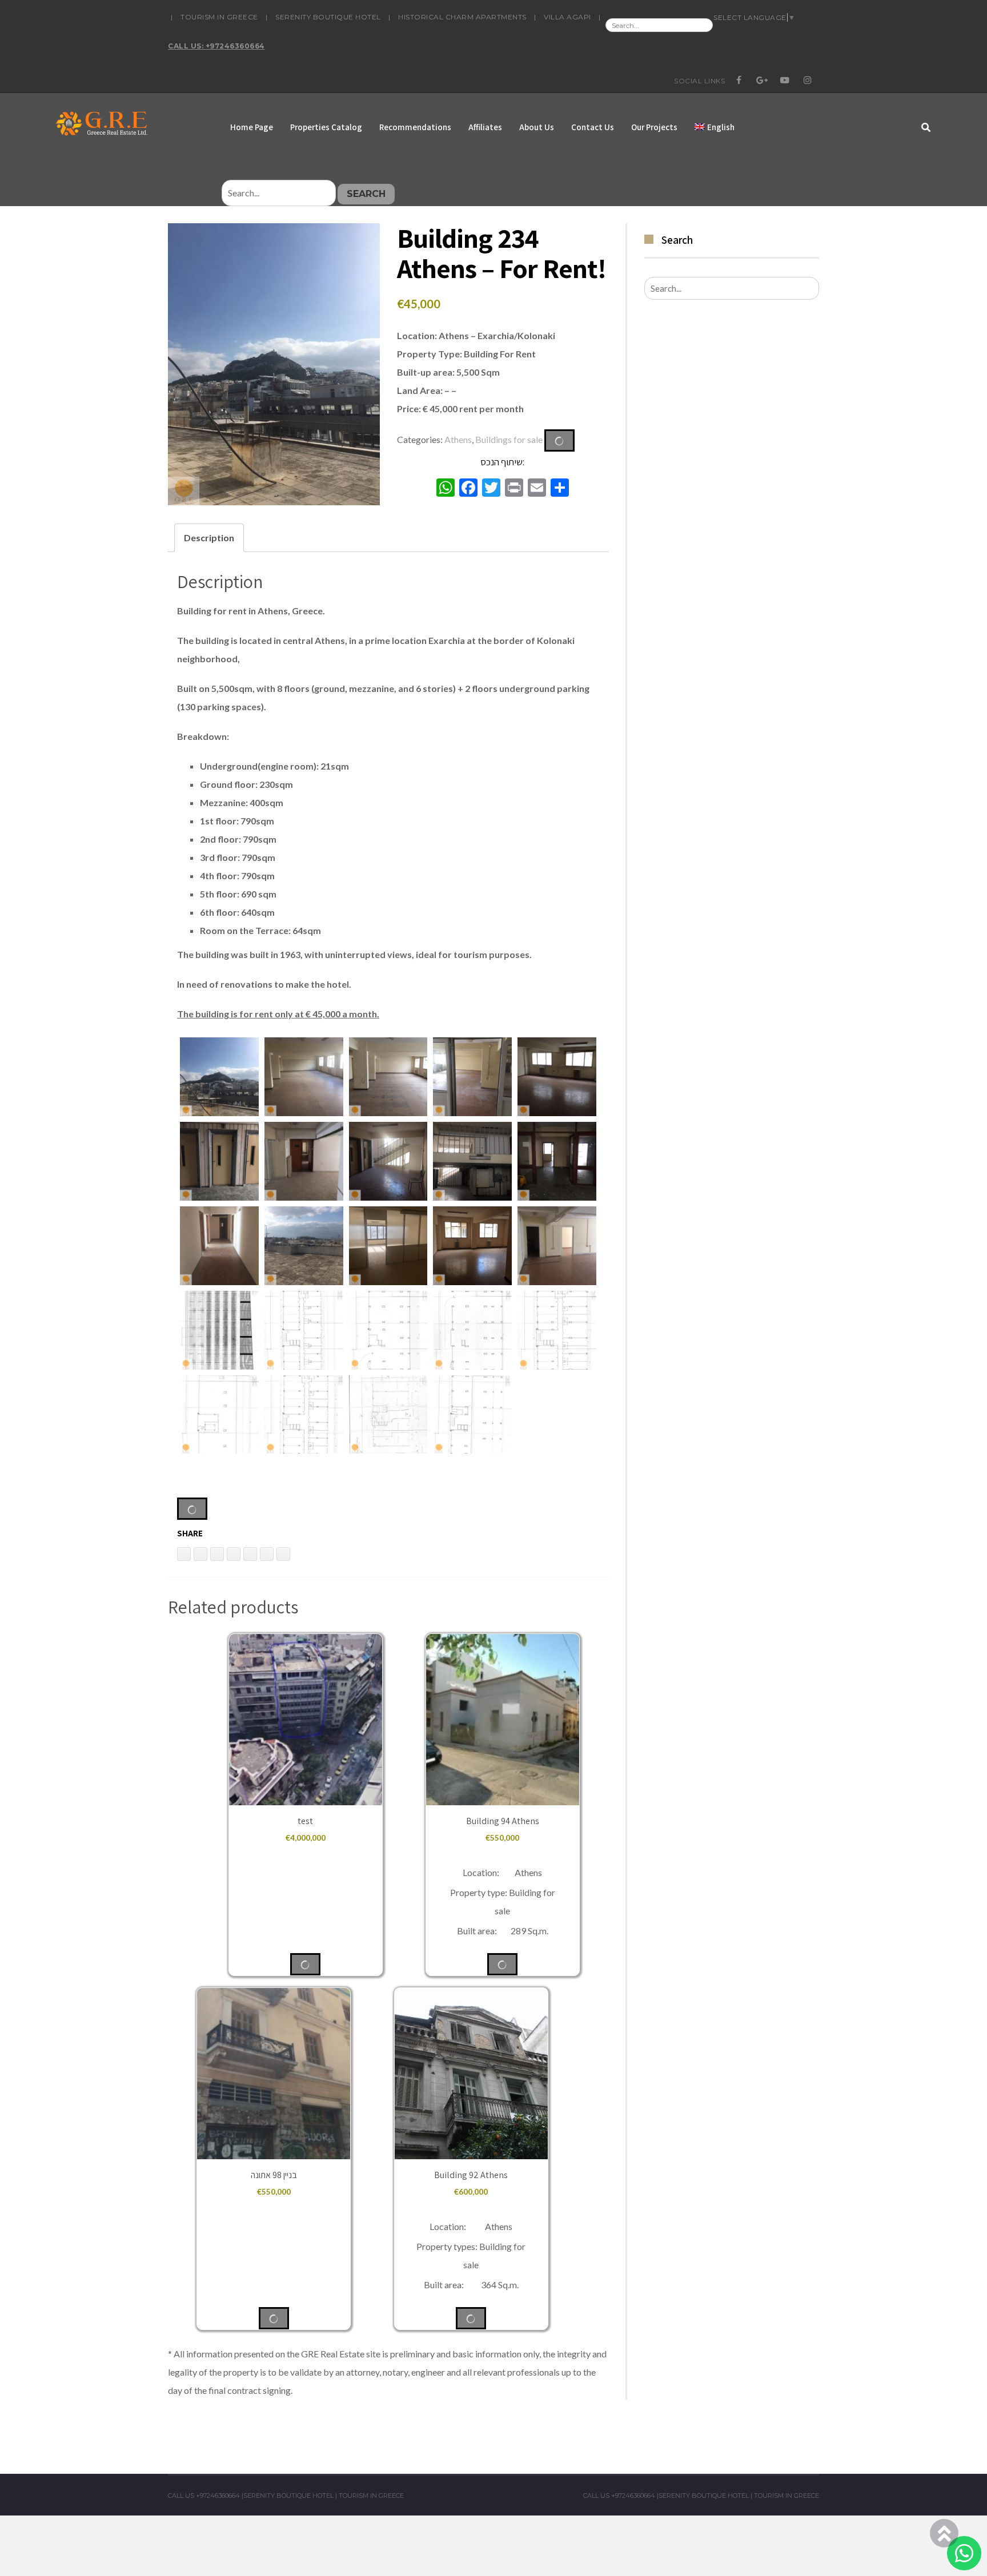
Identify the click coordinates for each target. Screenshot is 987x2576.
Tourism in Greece (219, 17)
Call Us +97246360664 (204, 2495)
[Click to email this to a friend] (217, 1554)
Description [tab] (209, 538)
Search (366, 194)
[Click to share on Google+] (267, 1554)
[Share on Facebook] (250, 1554)
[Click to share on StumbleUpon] (283, 1554)
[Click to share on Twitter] (234, 1554)
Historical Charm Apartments (462, 17)
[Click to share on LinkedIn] (184, 1554)
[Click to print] (200, 1554)
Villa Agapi (567, 17)
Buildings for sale (509, 439)
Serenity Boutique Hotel (328, 17)
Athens (458, 439)
